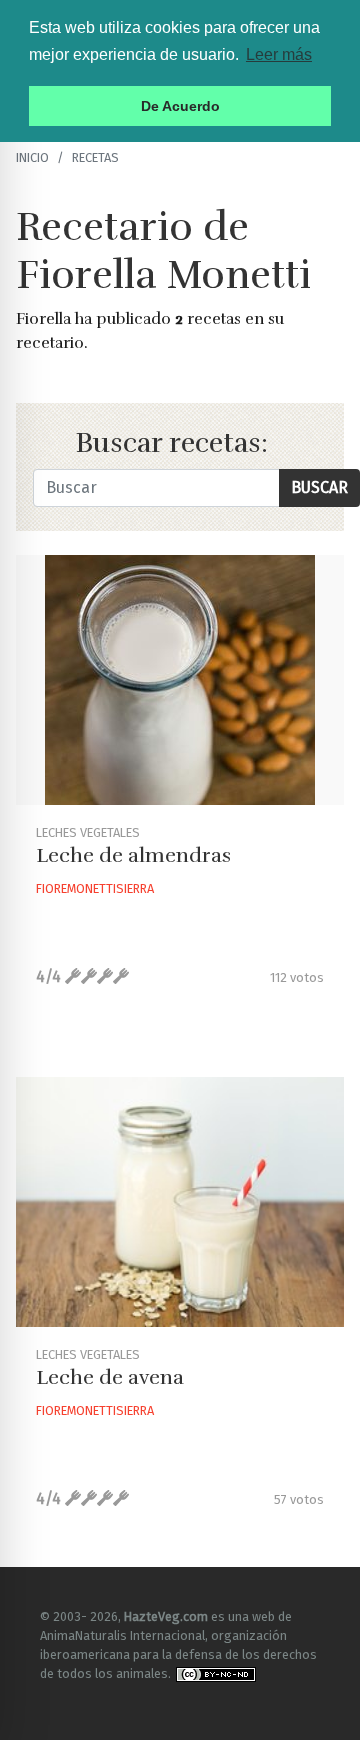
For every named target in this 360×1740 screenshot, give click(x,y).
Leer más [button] (279, 54)
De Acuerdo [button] (180, 106)
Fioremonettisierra (95, 888)
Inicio (32, 157)
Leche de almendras (133, 855)
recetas (95, 157)
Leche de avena (110, 1377)
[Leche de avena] (180, 1202)
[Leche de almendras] (180, 680)
